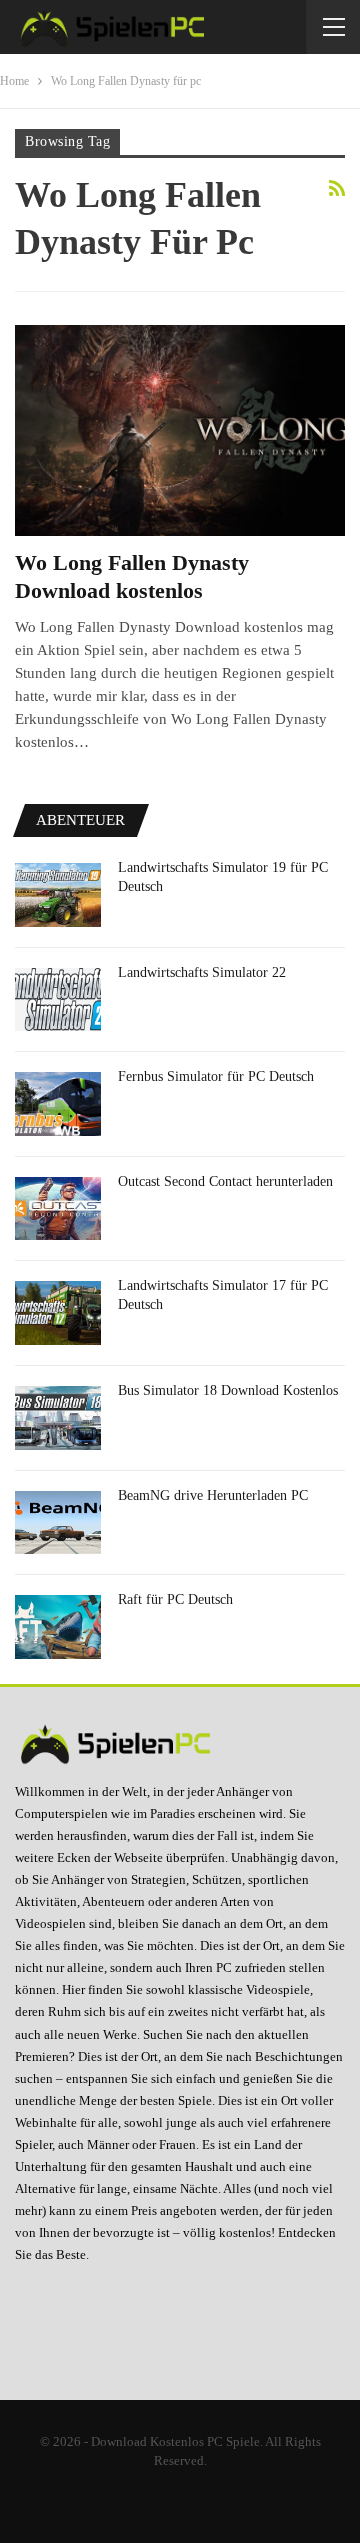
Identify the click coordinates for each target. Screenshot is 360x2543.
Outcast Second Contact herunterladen (225, 1181)
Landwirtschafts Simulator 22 (202, 972)
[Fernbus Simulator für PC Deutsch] (58, 1104)
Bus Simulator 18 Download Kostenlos (228, 1390)
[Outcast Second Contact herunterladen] (58, 1209)
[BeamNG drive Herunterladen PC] (58, 1523)
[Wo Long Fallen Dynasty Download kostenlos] (180, 430)
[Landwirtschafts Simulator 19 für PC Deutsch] (58, 895)
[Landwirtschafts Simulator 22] (58, 1000)
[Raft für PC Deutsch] (58, 1627)
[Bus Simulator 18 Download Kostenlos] (58, 1418)
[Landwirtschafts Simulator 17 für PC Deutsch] (58, 1313)
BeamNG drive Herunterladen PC (213, 1495)
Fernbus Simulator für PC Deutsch (216, 1076)
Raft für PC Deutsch (175, 1599)
